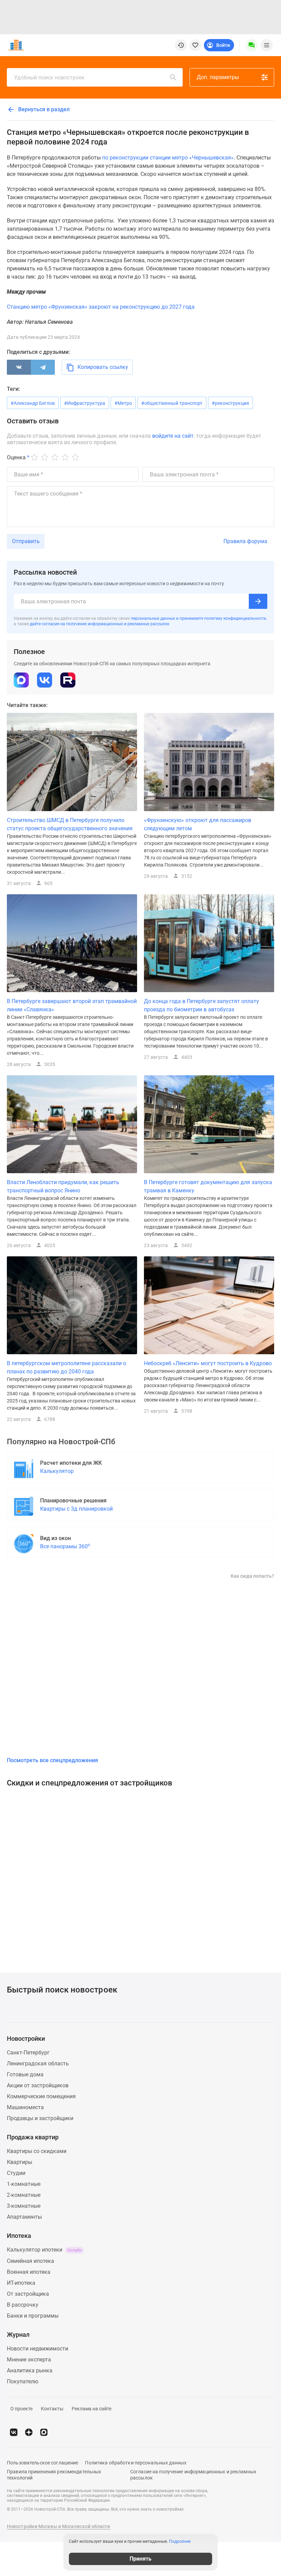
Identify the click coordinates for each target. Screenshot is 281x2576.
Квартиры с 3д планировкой (76, 1509)
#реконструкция (230, 403)
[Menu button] (252, 45)
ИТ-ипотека (21, 2283)
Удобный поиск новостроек (49, 78)
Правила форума (245, 541)
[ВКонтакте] (19, 367)
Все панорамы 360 (65, 1546)
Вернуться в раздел (43, 109)
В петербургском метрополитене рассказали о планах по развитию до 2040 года (66, 1367)
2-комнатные (24, 2195)
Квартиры (20, 2162)
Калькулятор (57, 1471)
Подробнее (180, 2541)
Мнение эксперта (29, 2360)
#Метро (123, 403)
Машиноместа (25, 2107)
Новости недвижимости (38, 2349)
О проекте (21, 2409)
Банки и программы (33, 2316)
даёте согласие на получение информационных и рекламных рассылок (100, 624)
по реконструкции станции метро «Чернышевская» (168, 158)
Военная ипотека (29, 2272)
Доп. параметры (218, 77)
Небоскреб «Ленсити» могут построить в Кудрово (208, 1363)
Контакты (52, 2409)
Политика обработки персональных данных (136, 2463)
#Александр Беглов (33, 403)
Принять (140, 2559)
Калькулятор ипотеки (44, 2250)
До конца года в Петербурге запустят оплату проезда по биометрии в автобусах (201, 1005)
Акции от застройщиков (38, 2085)
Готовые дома (25, 2074)
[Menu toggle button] (267, 45)
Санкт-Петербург (28, 2053)
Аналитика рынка (30, 2370)
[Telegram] (43, 367)
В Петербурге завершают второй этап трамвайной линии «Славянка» (72, 1005)
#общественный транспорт (172, 403)
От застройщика (28, 2294)
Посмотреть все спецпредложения (52, 1760)
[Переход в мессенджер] (44, 2432)
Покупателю (23, 2381)
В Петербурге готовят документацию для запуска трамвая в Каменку (208, 1186)
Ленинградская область (38, 2064)
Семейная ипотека (30, 2261)
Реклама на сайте (91, 2409)
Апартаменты (24, 2217)
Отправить (26, 541)
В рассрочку (23, 2305)
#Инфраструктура (85, 403)
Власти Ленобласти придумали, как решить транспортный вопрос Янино (63, 1186)
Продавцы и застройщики (40, 2118)
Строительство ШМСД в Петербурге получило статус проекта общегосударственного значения (70, 824)
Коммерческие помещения (41, 2096)
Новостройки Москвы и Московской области (59, 2526)
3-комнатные (24, 2206)
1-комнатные (24, 2184)
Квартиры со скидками (37, 2151)
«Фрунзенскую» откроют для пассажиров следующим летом (198, 824)
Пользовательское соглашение (42, 2463)
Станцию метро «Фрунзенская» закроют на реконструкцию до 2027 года (101, 307)
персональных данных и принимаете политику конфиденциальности (198, 618)
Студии (16, 2173)
